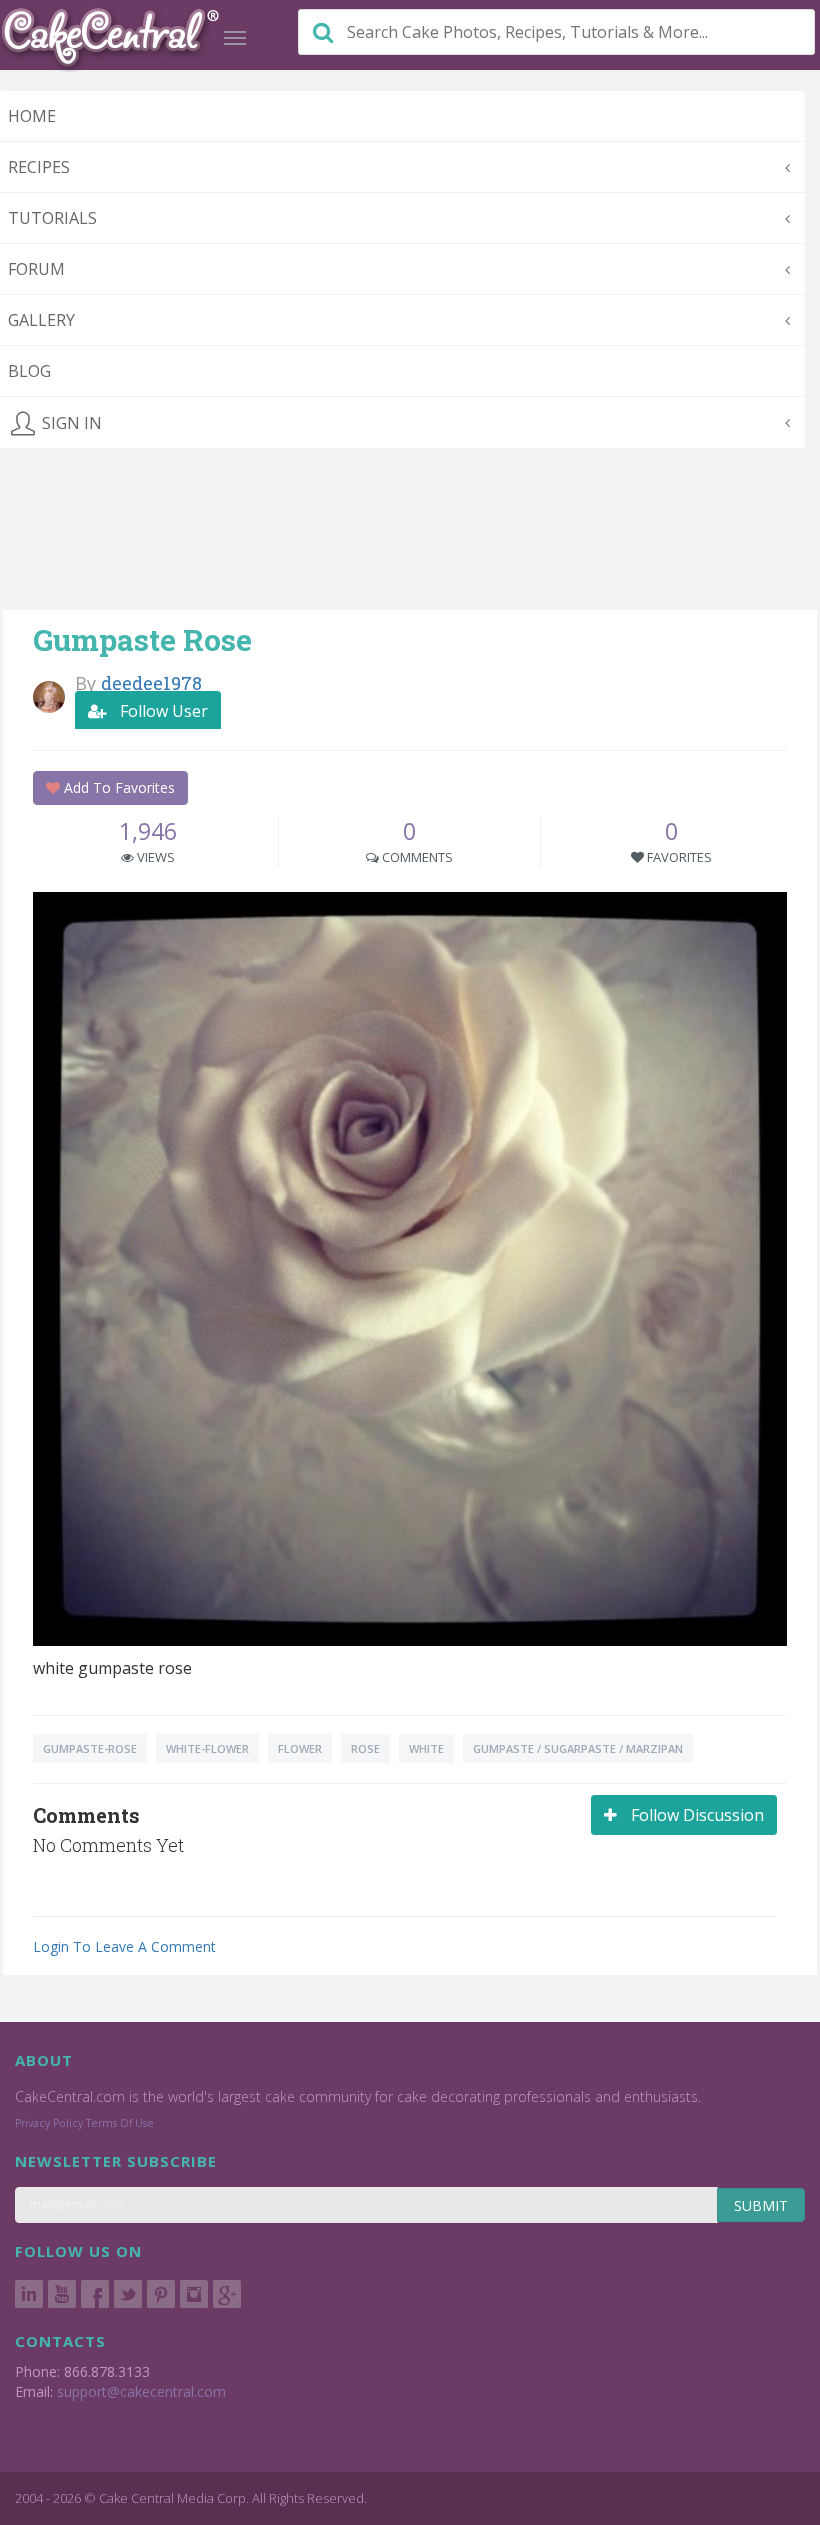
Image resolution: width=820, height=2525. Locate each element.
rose (365, 1748)
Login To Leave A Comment (124, 1946)
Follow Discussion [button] (695, 1815)
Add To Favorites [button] (117, 787)
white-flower (207, 1748)
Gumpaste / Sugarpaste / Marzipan (578, 1748)
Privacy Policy (49, 2123)
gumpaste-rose (90, 1748)
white (426, 1748)
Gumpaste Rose (142, 639)
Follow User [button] (162, 711)
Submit (761, 2205)
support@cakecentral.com (141, 2391)
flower (300, 1748)
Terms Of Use (120, 2123)
